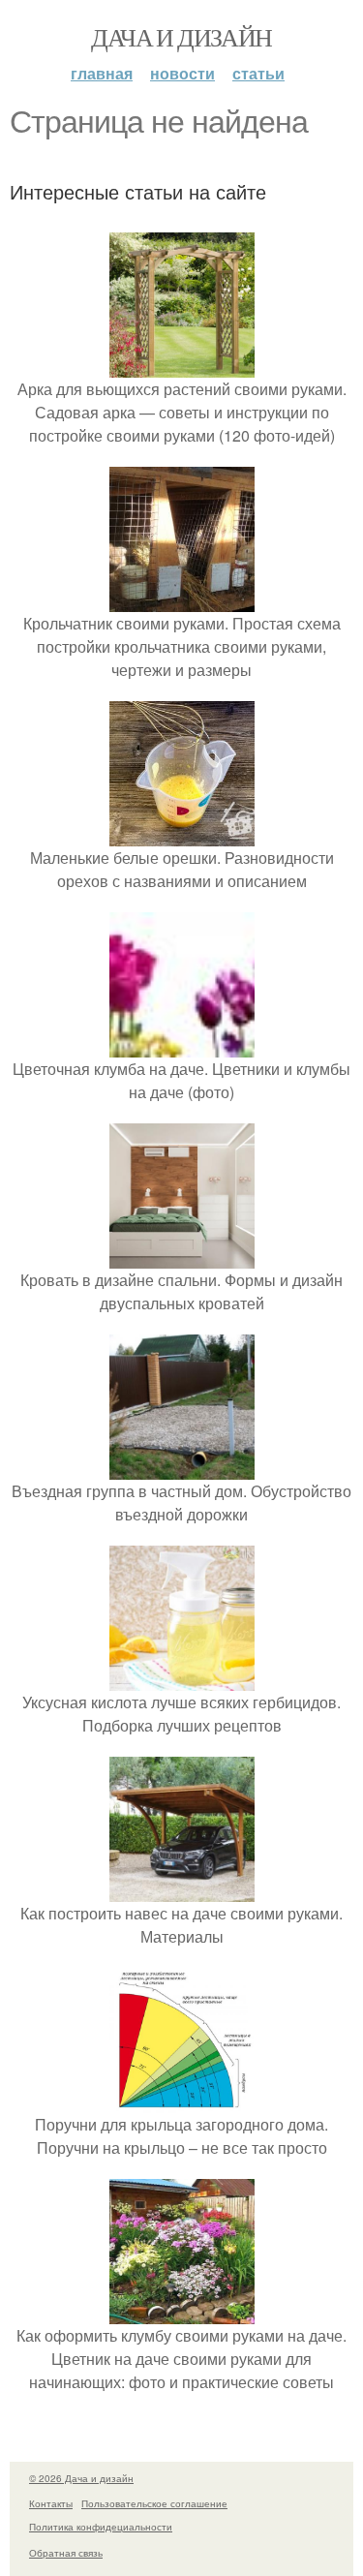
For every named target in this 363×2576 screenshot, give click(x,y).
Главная (102, 73)
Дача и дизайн (181, 37)
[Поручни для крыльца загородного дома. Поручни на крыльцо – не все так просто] (182, 2101)
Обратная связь (66, 2553)
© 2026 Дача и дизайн (81, 2478)
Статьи (258, 73)
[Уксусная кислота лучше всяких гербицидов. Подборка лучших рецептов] (182, 1679)
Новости (182, 73)
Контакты (51, 2503)
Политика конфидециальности (101, 2527)
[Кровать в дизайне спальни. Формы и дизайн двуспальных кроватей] (182, 1257)
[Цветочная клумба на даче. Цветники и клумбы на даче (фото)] (182, 1045)
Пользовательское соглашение (154, 2503)
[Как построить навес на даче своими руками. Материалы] (182, 1890)
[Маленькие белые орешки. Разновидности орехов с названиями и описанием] (182, 834)
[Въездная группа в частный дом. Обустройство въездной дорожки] (182, 1468)
